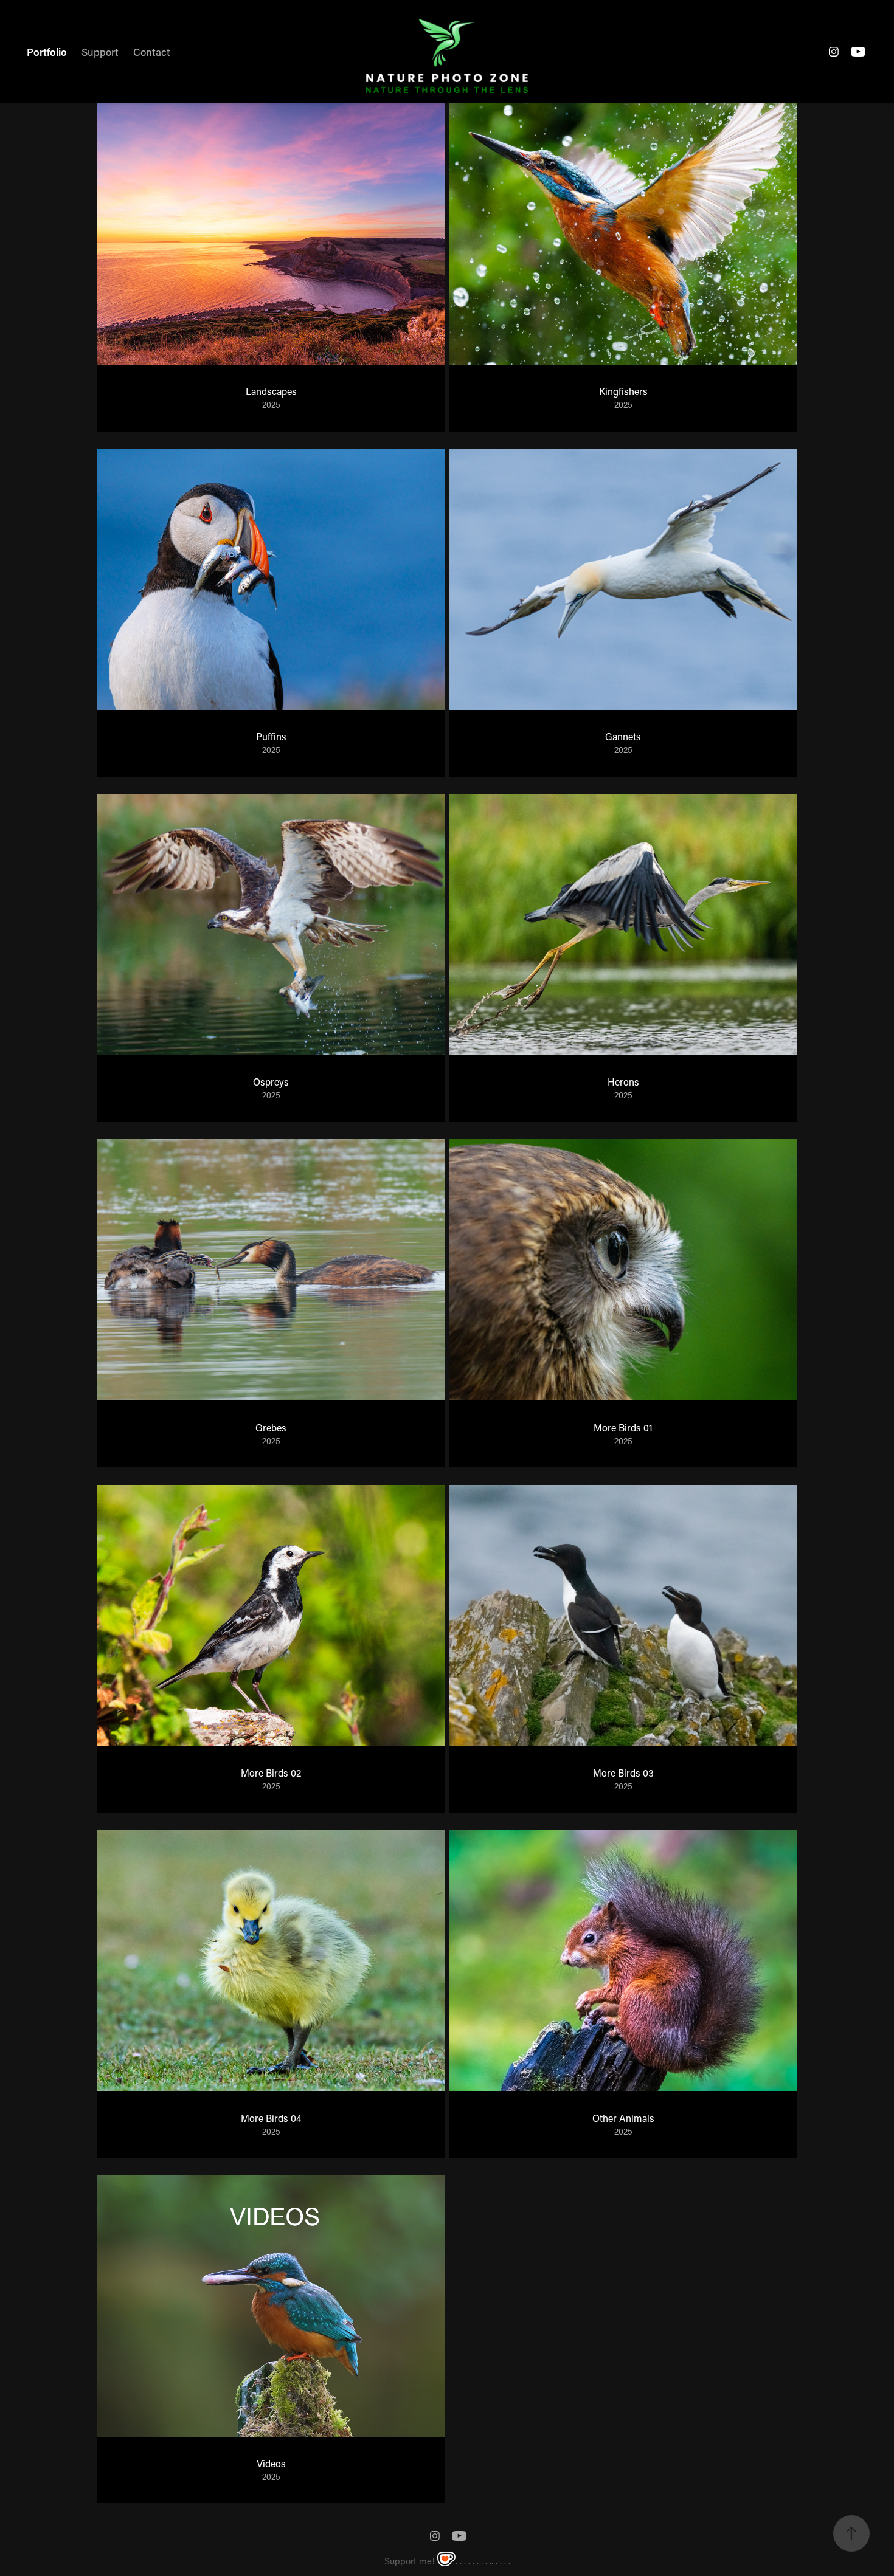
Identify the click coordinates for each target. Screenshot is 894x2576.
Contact (152, 52)
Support (100, 52)
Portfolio (47, 52)
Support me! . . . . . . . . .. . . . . (447, 2561)
